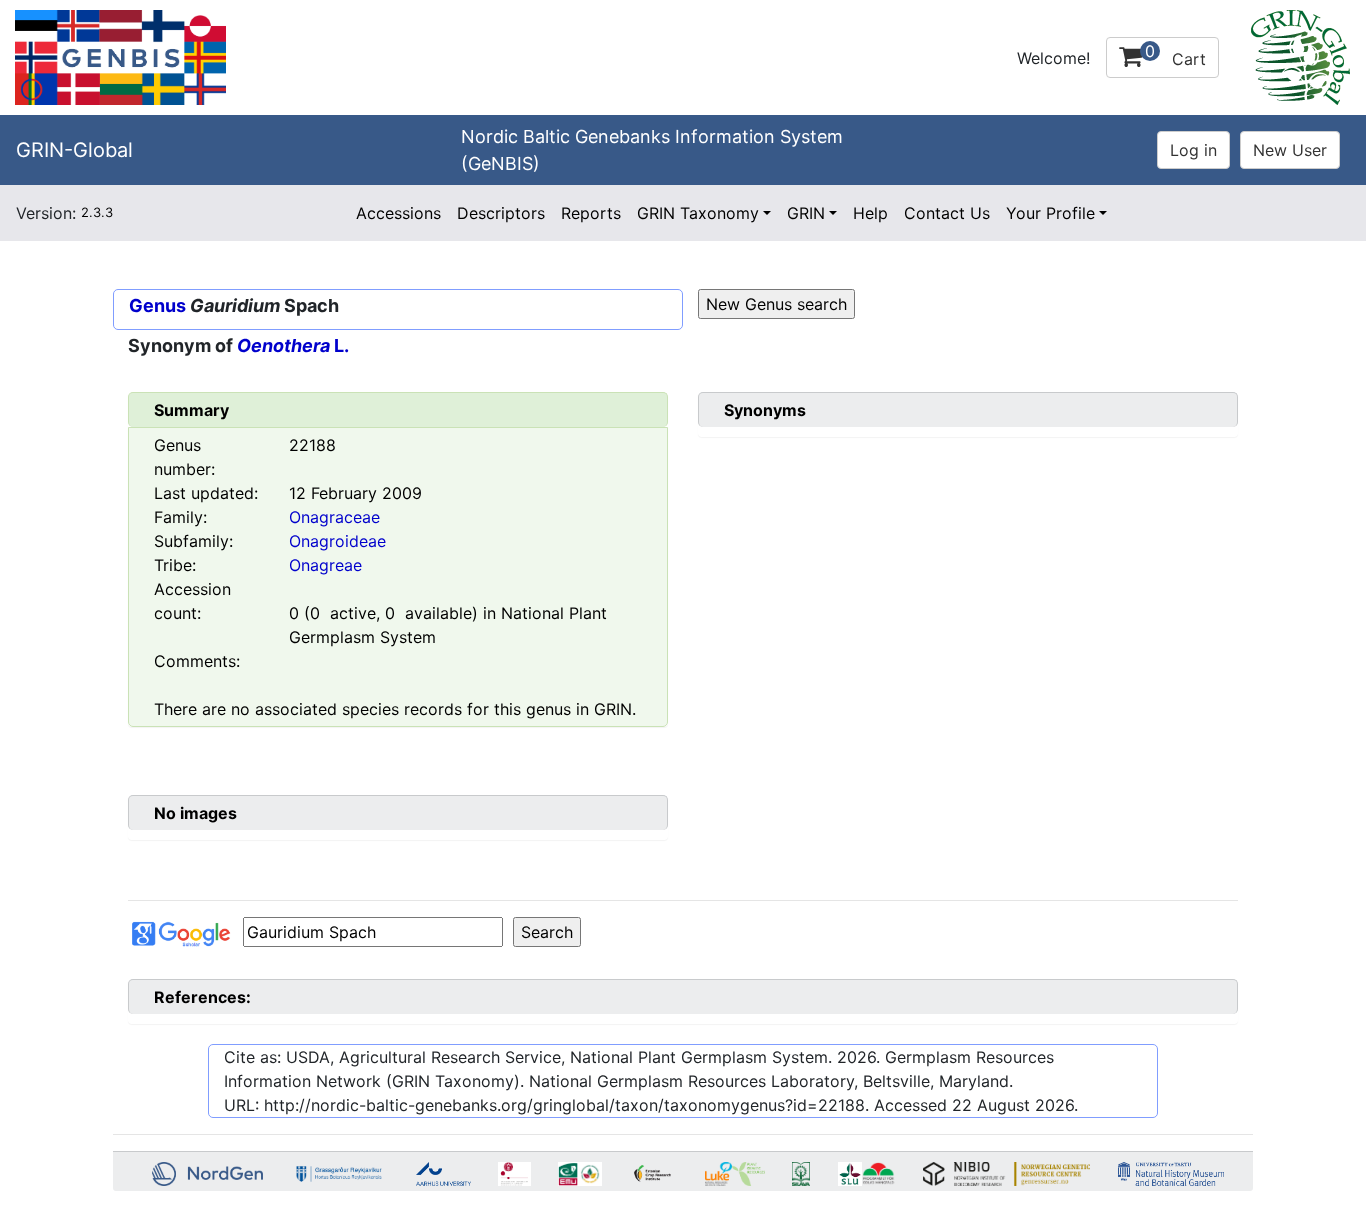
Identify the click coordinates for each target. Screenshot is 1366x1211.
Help (870, 213)
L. (293, 345)
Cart (1175, 55)
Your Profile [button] (1050, 213)
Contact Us (947, 213)
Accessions (398, 213)
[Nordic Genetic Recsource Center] (120, 56)
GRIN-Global (74, 150)
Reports (591, 213)
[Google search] (373, 932)
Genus (157, 305)
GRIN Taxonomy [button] (698, 213)
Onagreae (325, 565)
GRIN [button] (806, 213)
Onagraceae (334, 517)
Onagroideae (337, 541)
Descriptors (501, 213)
